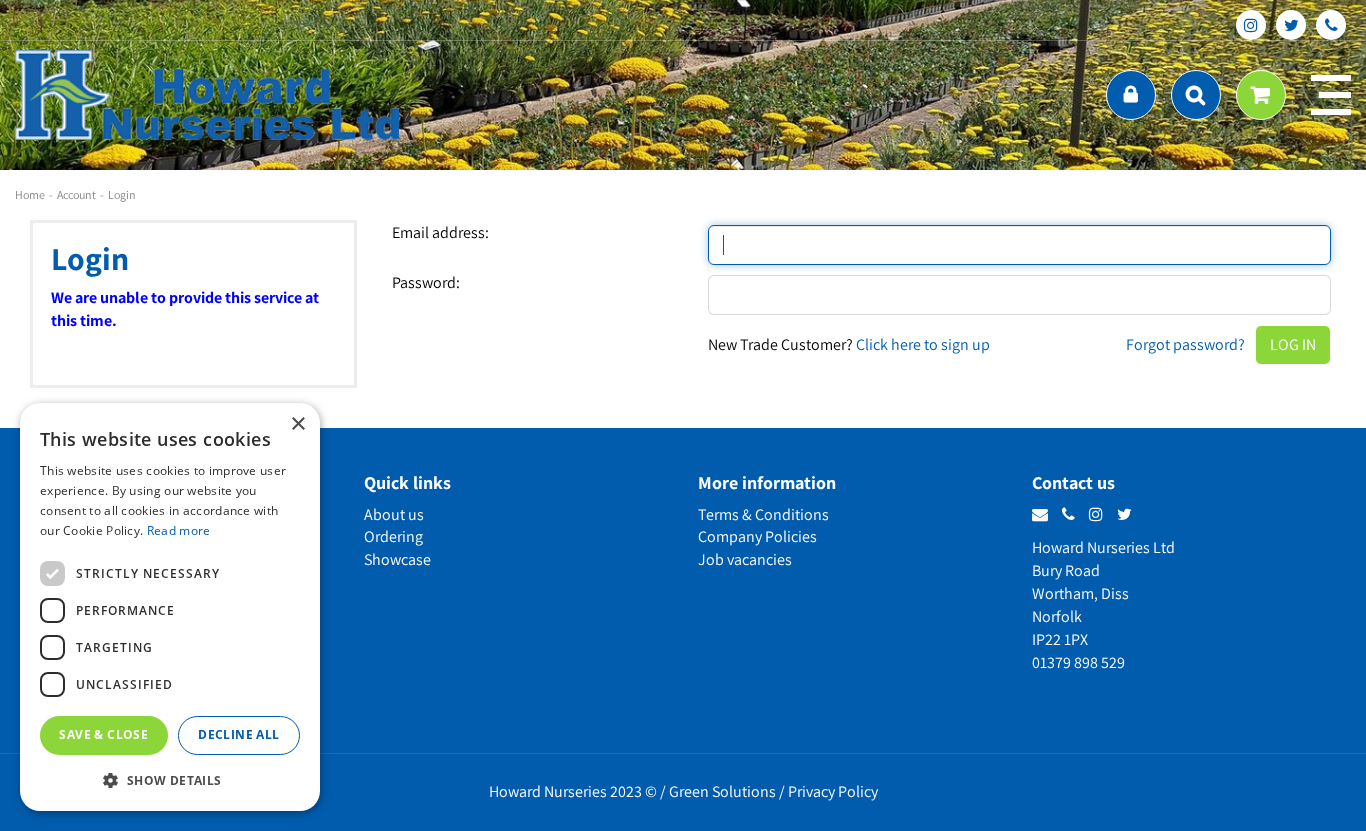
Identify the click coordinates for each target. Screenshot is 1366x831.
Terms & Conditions (763, 514)
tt (1291, 25)
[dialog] (170, 607)
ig (1251, 25)
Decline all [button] (238, 734)
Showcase (397, 559)
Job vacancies (745, 559)
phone (1331, 25)
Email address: (440, 233)
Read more (179, 530)
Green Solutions (722, 791)
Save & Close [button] (103, 734)
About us (394, 514)
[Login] (1131, 95)
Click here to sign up (923, 344)
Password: (426, 283)
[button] (170, 779)
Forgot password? (1185, 344)
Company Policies (757, 536)
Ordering (393, 536)
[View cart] (1261, 95)
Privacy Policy (833, 791)
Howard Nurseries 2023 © (573, 791)
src (1196, 95)
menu (1331, 95)
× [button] (297, 424)
